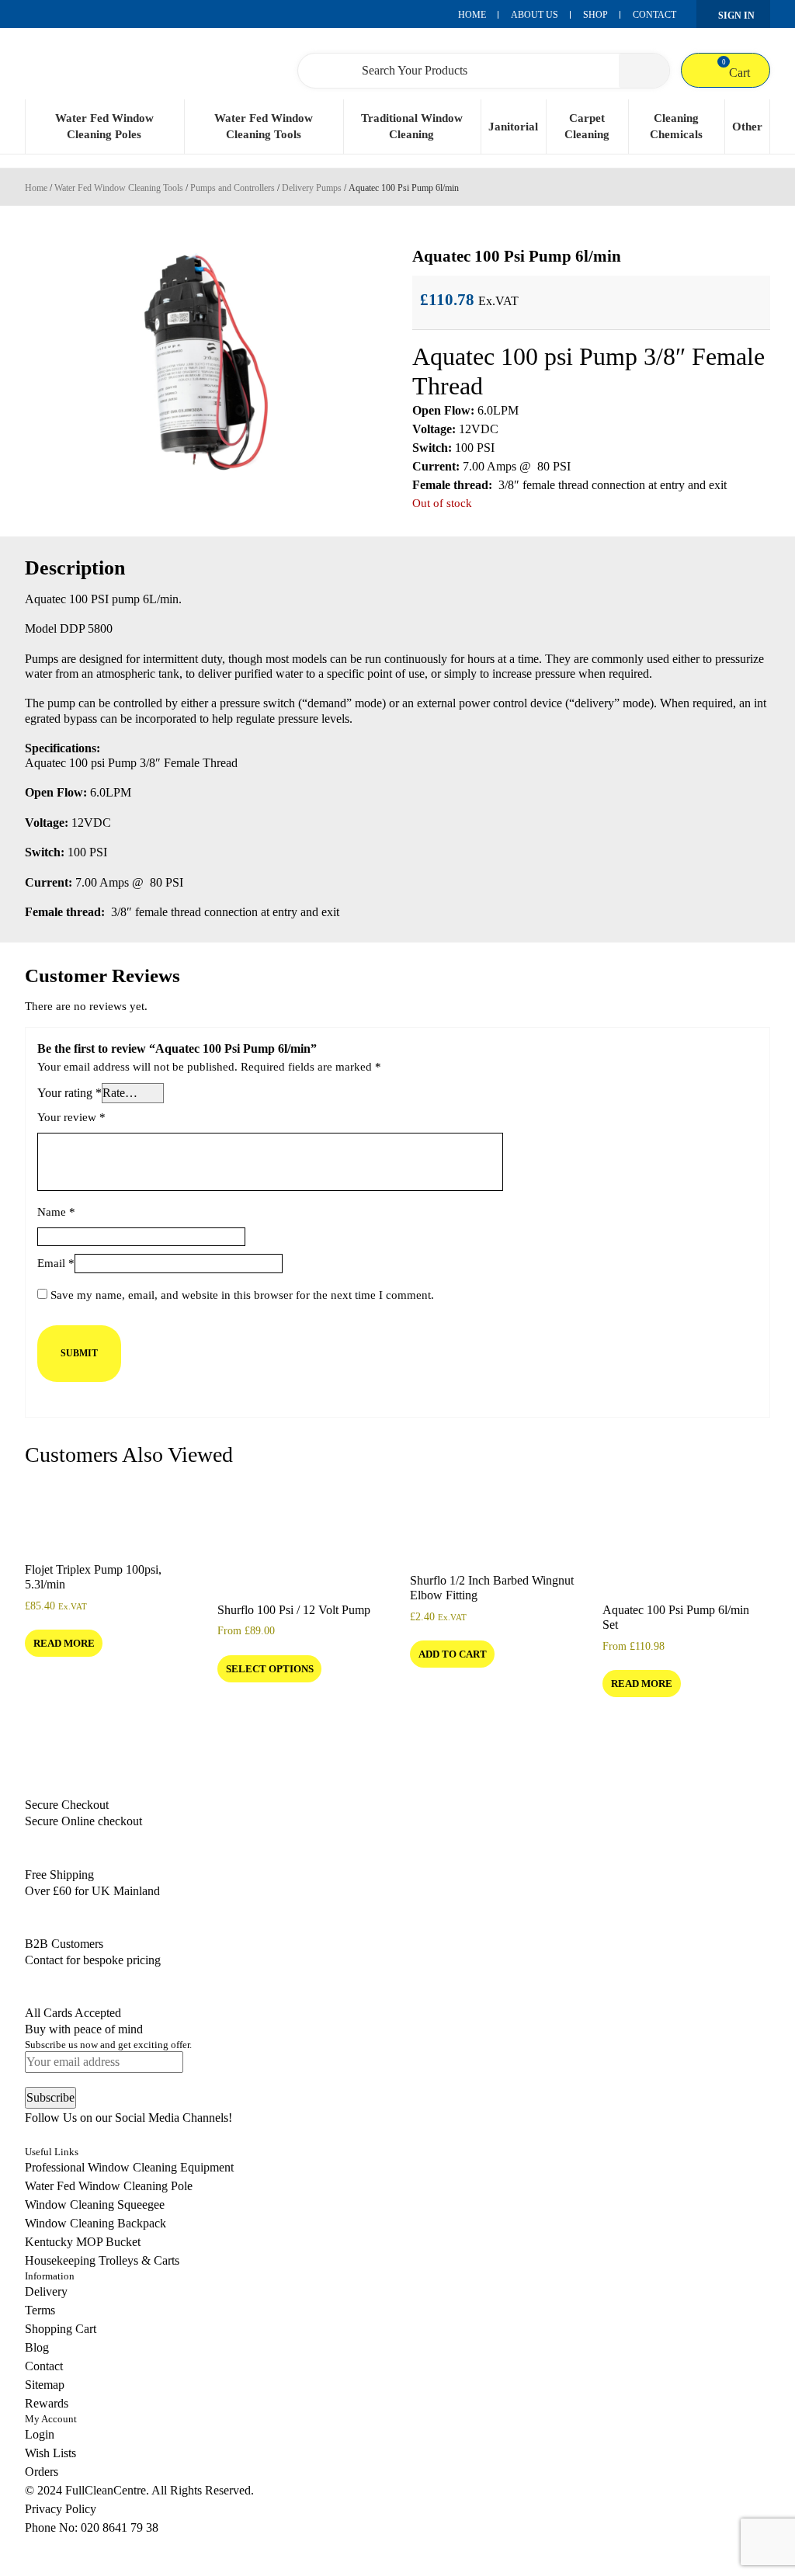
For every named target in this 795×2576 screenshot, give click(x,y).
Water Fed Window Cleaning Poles (104, 126)
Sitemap (45, 2385)
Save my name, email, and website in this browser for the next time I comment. (242, 1295)
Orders (42, 2472)
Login (40, 2434)
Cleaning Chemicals (676, 126)
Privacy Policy (61, 2509)
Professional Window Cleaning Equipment (129, 2167)
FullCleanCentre (106, 2490)
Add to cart (453, 1654)
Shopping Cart (61, 2329)
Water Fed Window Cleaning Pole (109, 2186)
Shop (595, 15)
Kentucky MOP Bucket (83, 2242)
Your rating (69, 1093)
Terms (40, 2310)
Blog (37, 2347)
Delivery (46, 2291)
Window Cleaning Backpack (95, 2223)
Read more (64, 1643)
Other (747, 127)
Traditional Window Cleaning (412, 126)
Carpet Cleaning (587, 126)
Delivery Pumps (312, 188)
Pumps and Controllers (233, 188)
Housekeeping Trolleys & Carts (102, 2260)
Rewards (47, 2403)
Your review (71, 1117)
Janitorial (513, 127)
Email (56, 1263)
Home (472, 15)
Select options (270, 1669)
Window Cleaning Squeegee (95, 2205)
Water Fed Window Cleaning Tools (264, 126)
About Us (535, 15)
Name (56, 1212)
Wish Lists (50, 2453)
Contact (654, 15)
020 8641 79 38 (120, 2527)
